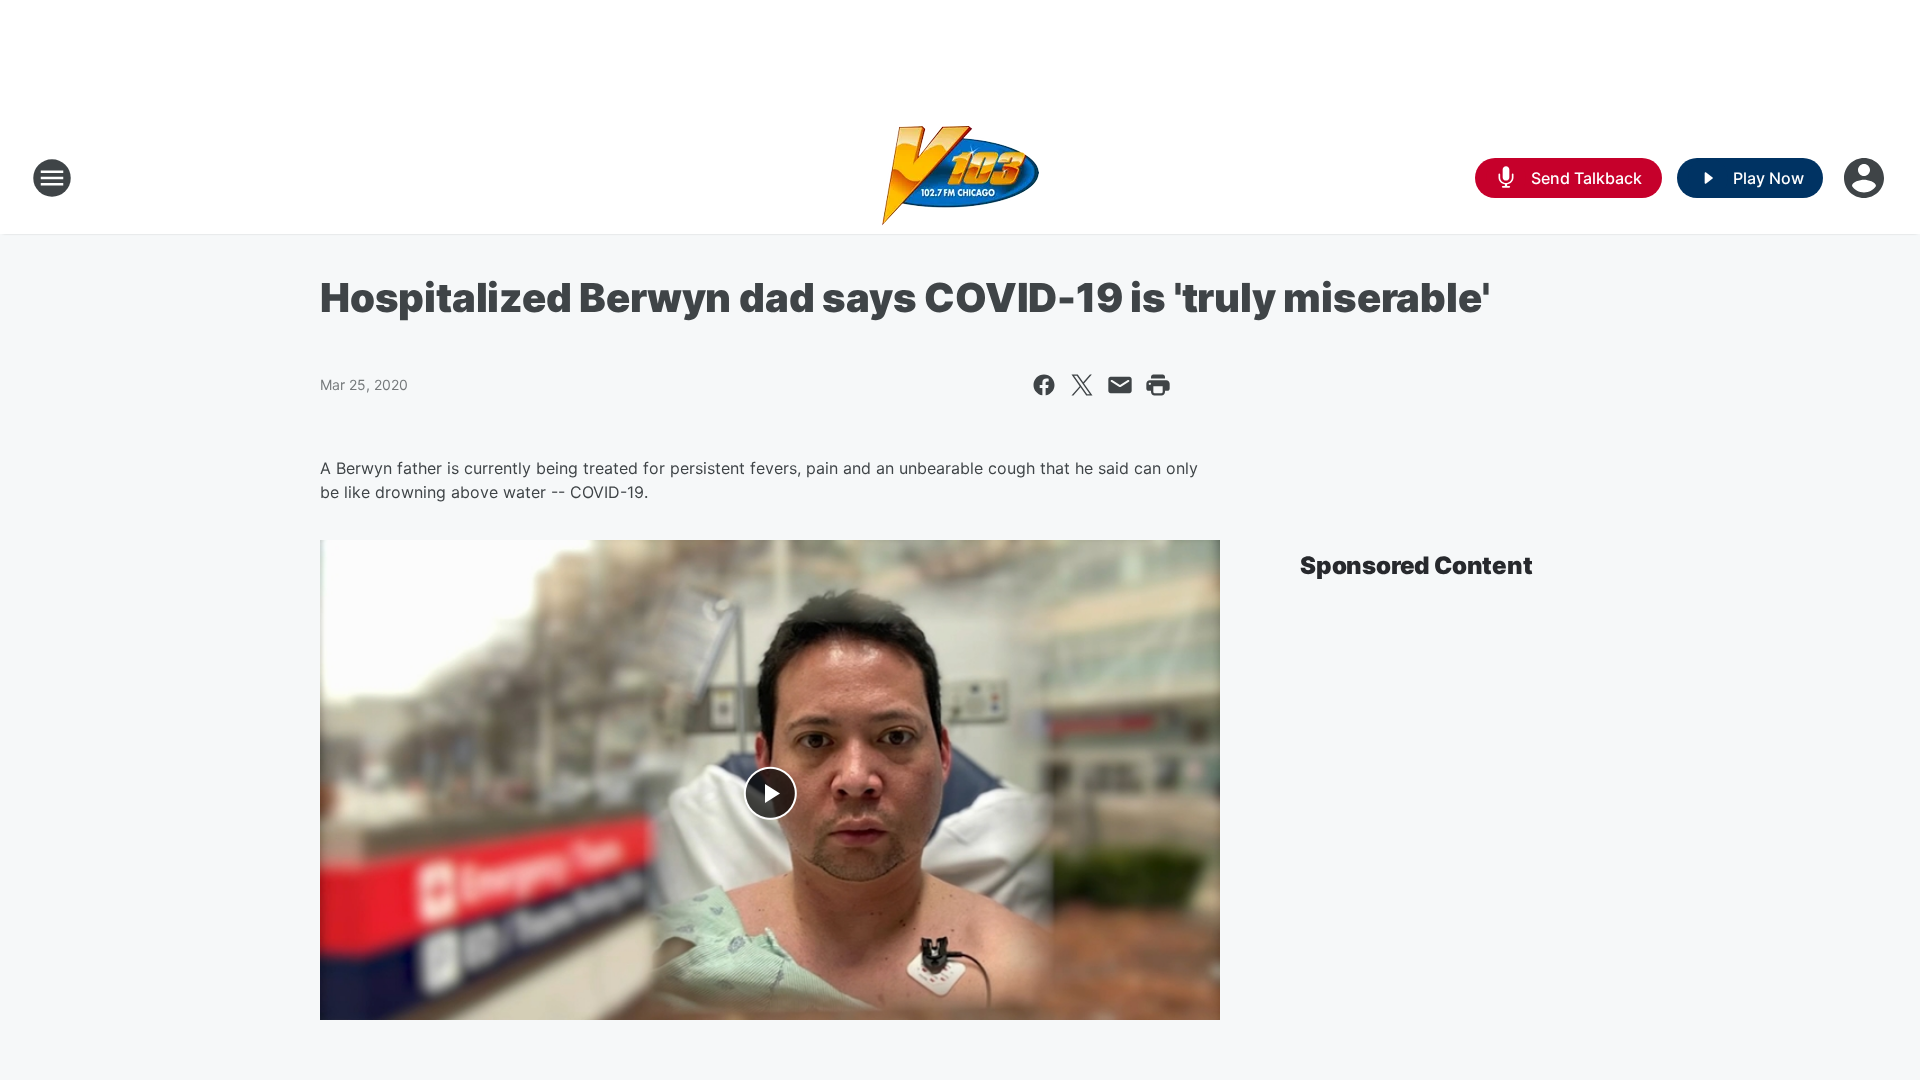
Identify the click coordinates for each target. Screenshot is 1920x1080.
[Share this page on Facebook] (1044, 385)
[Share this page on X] (1082, 385)
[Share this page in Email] (1120, 385)
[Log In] (1866, 178)
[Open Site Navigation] (52, 178)
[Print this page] (1158, 385)
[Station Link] (960, 178)
